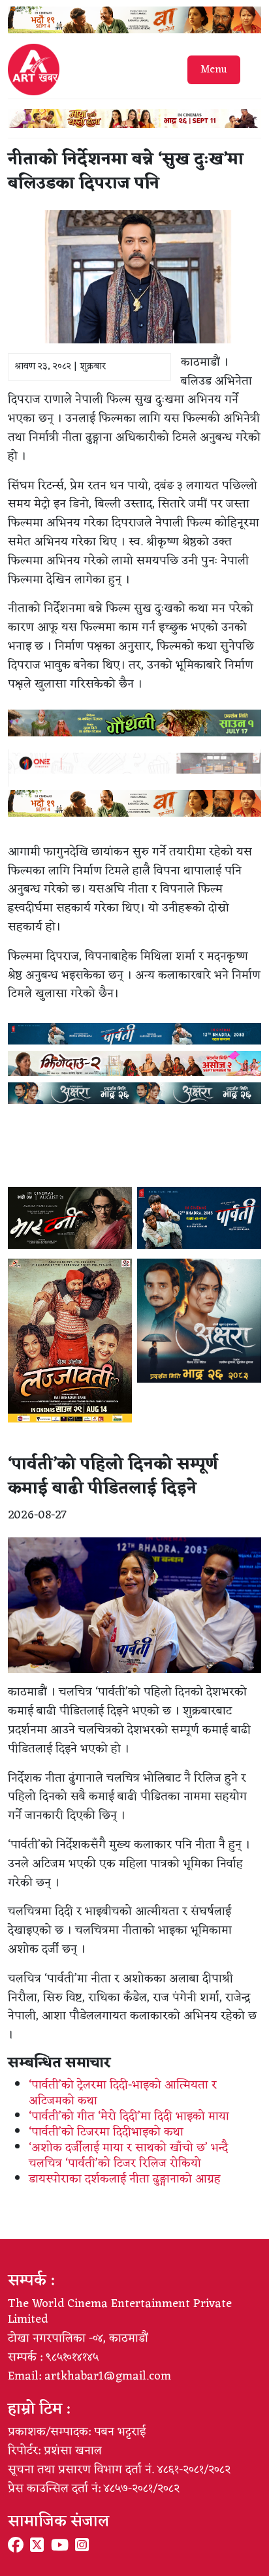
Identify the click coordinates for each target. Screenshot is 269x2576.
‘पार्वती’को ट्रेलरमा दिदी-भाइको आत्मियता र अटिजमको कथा (123, 2093)
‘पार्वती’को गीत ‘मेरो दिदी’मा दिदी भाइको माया (129, 2116)
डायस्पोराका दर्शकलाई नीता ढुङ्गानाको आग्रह (125, 2179)
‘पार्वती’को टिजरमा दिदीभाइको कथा (106, 2132)
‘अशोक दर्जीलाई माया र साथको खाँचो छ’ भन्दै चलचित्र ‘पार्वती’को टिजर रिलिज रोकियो (128, 2156)
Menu (214, 70)
